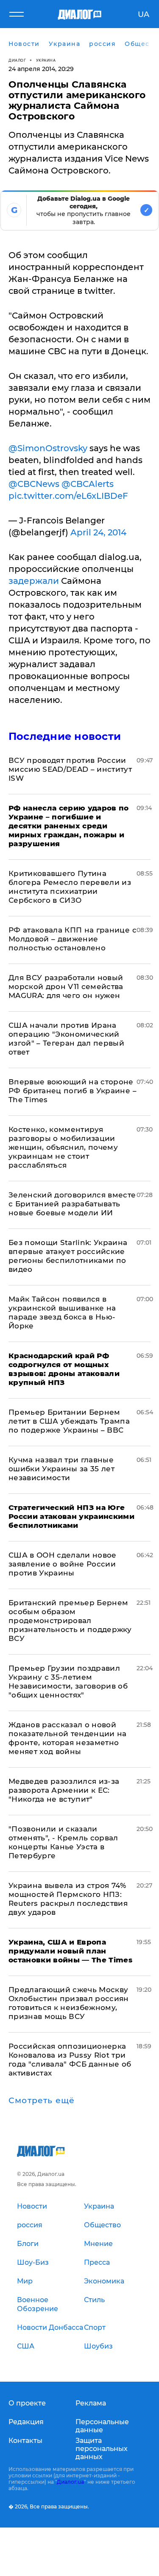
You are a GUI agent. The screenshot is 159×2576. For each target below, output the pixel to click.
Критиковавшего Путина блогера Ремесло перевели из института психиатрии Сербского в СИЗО (70, 887)
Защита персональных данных (102, 2449)
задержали (34, 581)
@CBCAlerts (88, 484)
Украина (46, 60)
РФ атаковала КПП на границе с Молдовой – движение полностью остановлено (73, 939)
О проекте (27, 2403)
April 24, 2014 (98, 532)
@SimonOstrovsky (48, 448)
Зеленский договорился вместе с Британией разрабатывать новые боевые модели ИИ (72, 1204)
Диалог (17, 60)
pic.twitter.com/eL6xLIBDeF (68, 496)
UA (144, 14)
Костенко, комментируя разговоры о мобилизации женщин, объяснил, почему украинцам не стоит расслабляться (63, 1147)
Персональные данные (102, 2426)
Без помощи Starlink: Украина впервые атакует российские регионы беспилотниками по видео (68, 1256)
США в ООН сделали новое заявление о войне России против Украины (63, 1564)
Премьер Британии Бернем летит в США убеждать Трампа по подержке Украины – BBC (69, 1421)
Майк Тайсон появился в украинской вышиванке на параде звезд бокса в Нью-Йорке (62, 1312)
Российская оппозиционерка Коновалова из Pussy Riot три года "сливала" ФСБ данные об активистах (70, 2060)
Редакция (26, 2422)
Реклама (91, 2403)
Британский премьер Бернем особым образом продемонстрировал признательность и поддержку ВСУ (70, 1621)
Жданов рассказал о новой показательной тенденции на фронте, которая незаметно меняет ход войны (68, 1738)
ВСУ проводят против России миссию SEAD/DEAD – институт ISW (70, 769)
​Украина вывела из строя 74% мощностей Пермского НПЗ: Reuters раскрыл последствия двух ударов (68, 1899)
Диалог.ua (70, 2482)
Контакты (25, 2441)
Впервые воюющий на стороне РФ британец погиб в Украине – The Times (73, 1091)
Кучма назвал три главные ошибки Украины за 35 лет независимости (61, 1469)
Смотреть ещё (42, 2101)
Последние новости (65, 736)
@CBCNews (34, 484)
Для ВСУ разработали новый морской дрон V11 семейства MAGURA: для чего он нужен (66, 987)
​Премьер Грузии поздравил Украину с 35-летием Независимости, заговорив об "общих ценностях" (68, 1682)
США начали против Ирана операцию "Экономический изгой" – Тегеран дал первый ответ (66, 1039)
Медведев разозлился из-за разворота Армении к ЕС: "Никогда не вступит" (64, 1790)
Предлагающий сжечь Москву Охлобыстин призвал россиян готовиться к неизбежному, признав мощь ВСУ (69, 2003)
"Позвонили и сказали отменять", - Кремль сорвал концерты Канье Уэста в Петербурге (63, 1842)
